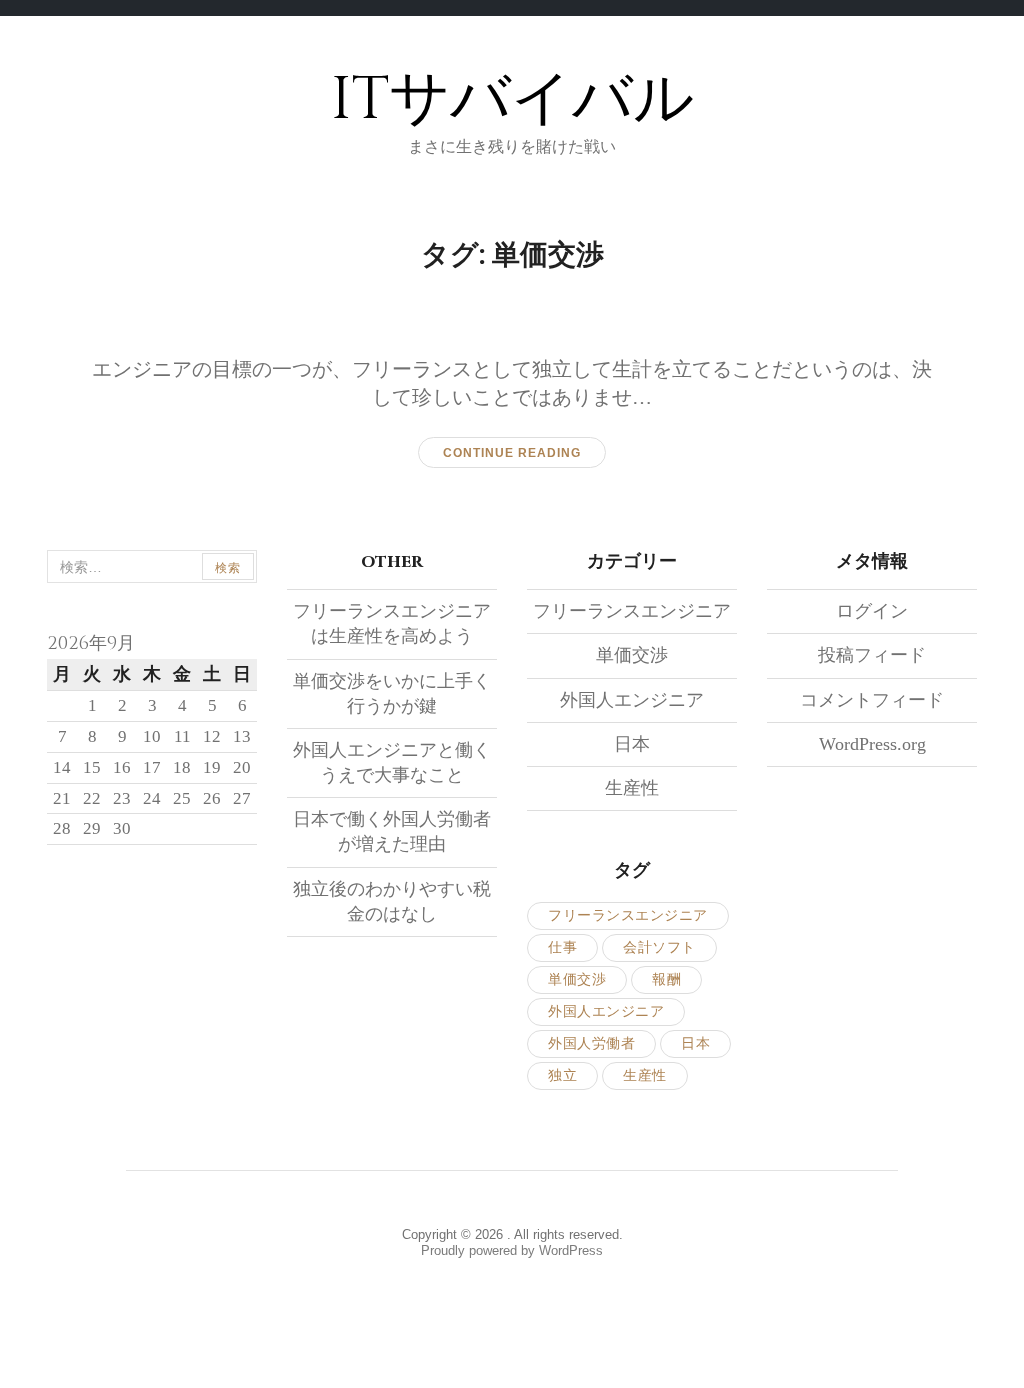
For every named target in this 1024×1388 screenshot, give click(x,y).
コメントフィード (872, 700)
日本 (632, 744)
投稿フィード (872, 655)
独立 (562, 1075)
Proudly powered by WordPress (512, 1250)
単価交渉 (632, 655)
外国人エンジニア (632, 700)
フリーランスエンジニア (632, 611)
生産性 (632, 788)
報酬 (666, 979)
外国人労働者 (591, 1043)
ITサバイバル (512, 99)
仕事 (562, 947)
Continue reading (512, 453)
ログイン (872, 611)
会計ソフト (659, 947)
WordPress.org (872, 744)
